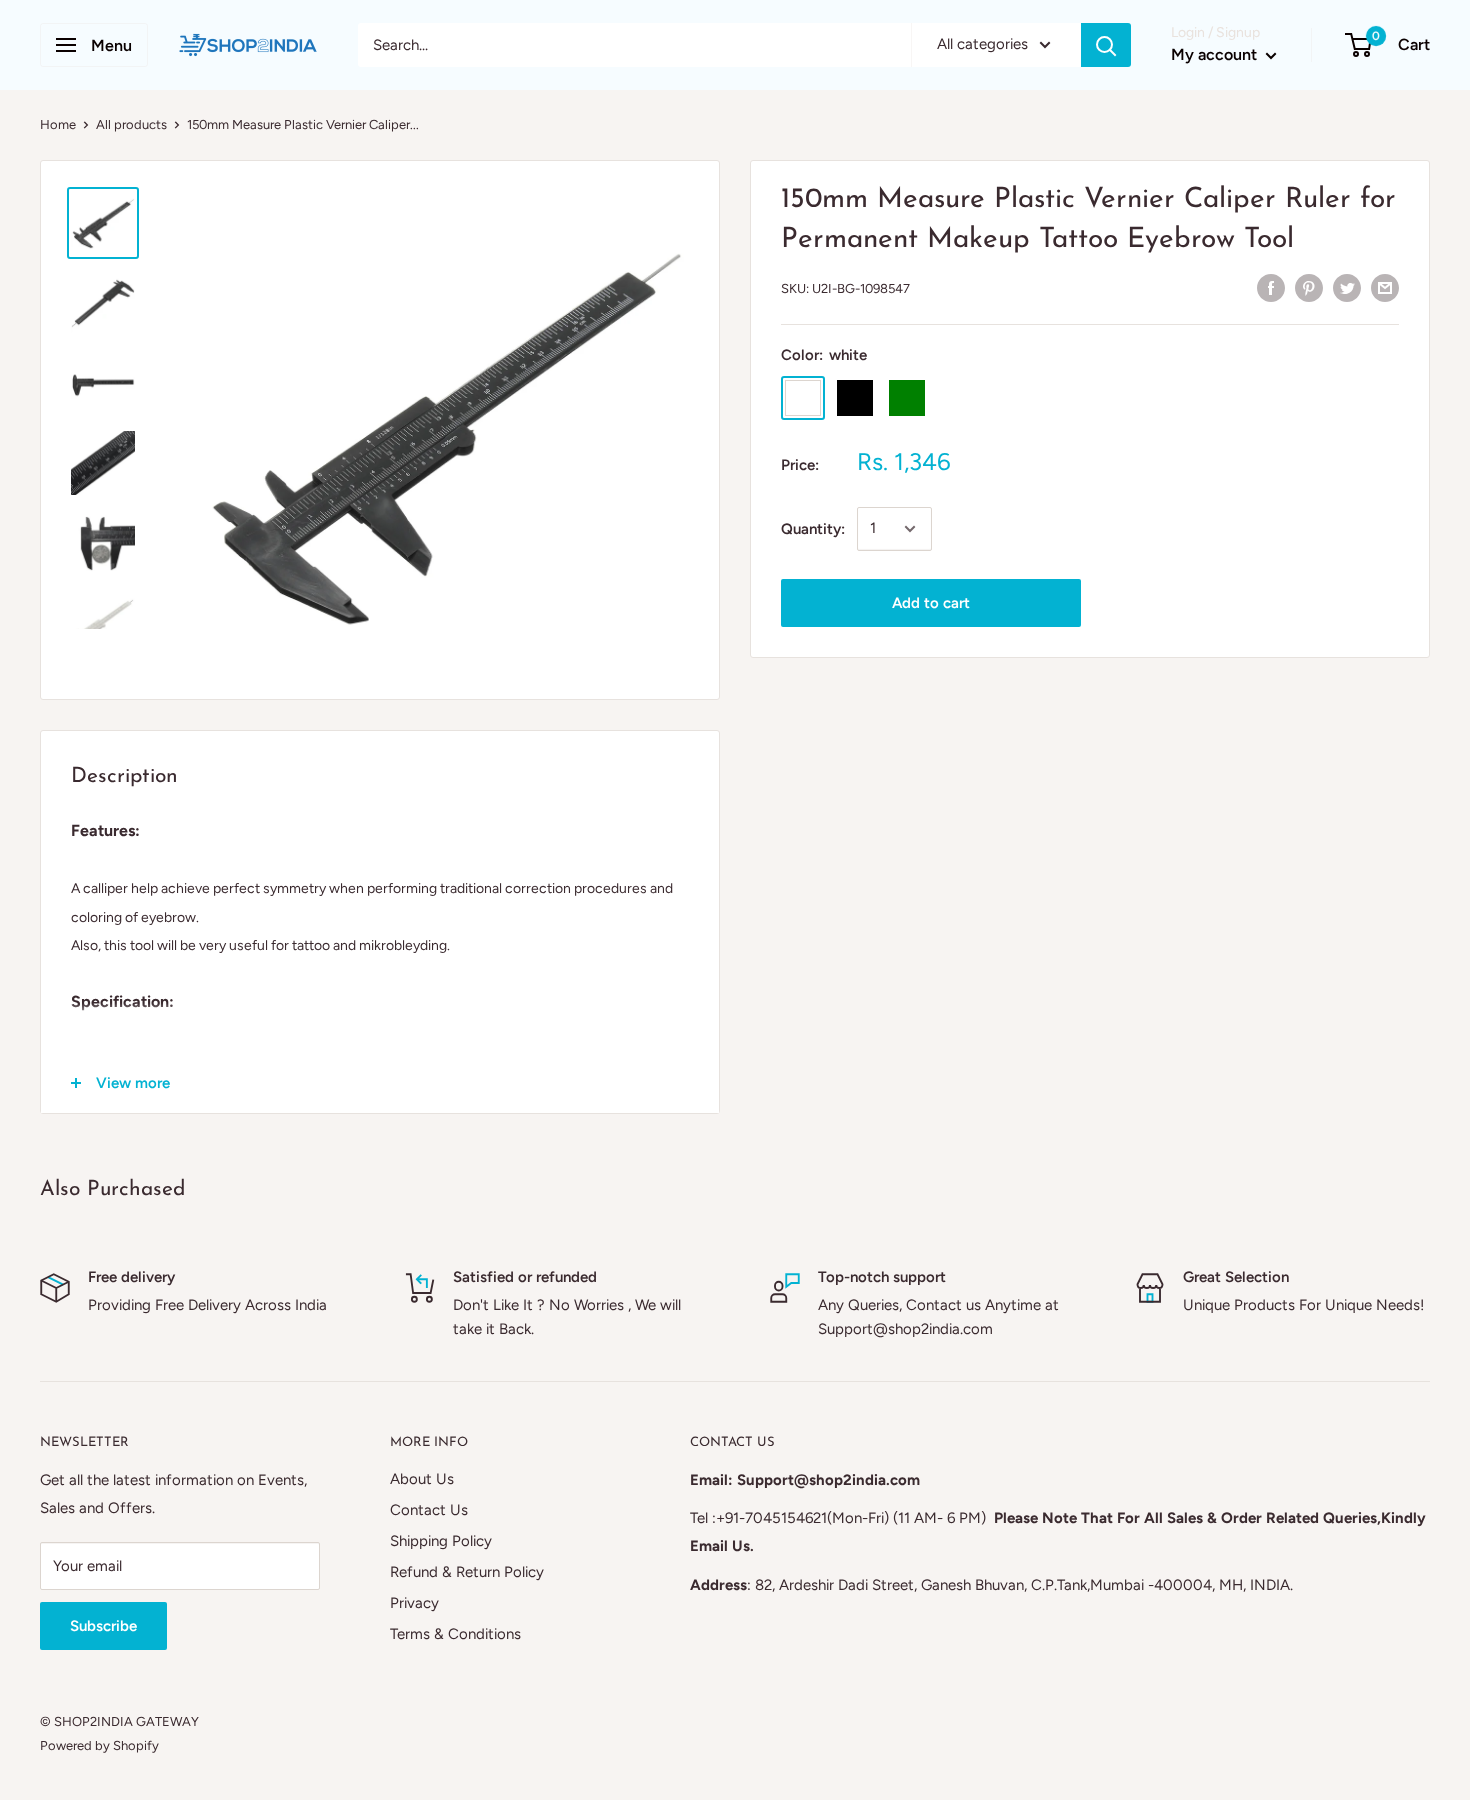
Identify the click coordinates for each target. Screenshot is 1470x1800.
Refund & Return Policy (467, 1572)
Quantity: (813, 529)
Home (58, 124)
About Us (422, 1479)
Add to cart (931, 603)
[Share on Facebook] (1271, 286)
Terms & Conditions (455, 1634)
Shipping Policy (441, 1541)
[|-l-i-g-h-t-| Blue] (959, 398)
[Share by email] (1385, 286)
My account (1216, 54)
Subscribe (103, 1626)
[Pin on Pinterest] (1309, 286)
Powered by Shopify (99, 1745)
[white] (803, 398)
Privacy (414, 1603)
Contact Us (429, 1510)
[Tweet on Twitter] (1347, 286)
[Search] (1106, 45)
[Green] (907, 398)
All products (131, 124)
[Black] (855, 398)
